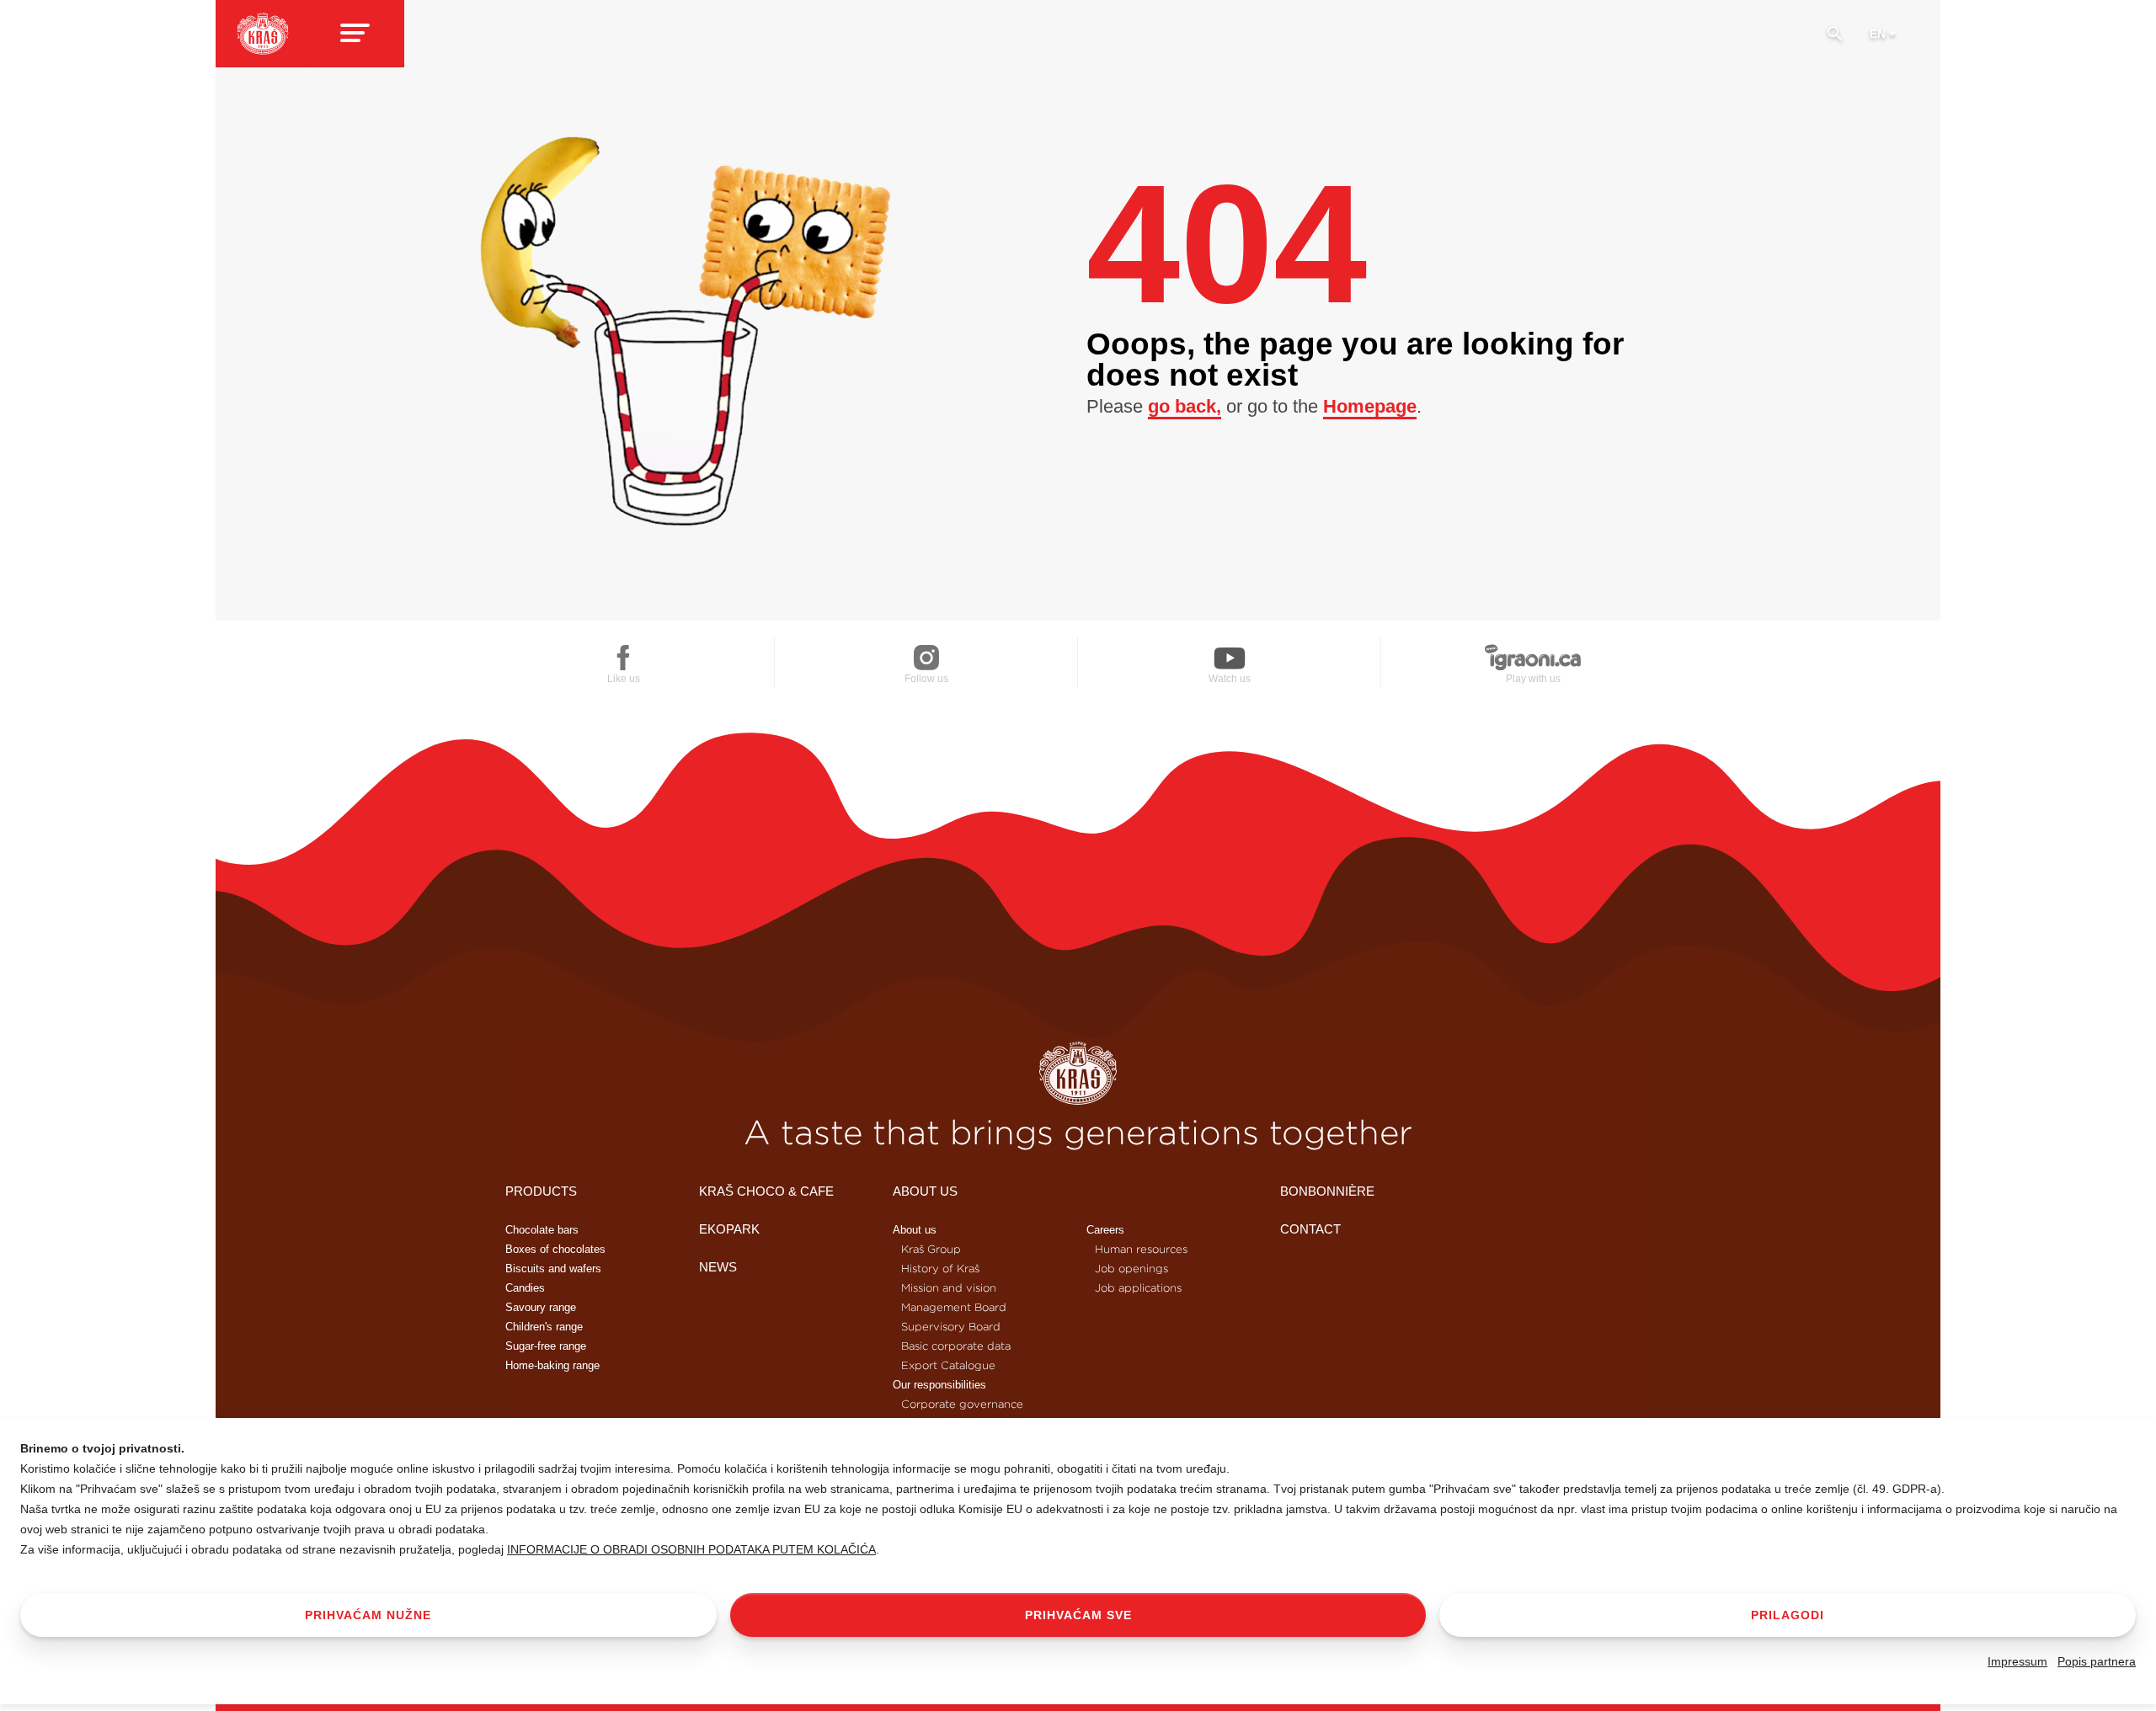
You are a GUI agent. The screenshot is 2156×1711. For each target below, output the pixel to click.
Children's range (544, 1327)
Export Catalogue (948, 1365)
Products (541, 1191)
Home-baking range (552, 1365)
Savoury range (541, 1307)
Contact (1310, 1229)
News (718, 1267)
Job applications (1138, 1288)
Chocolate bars (542, 1230)
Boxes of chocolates (555, 1249)
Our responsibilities (939, 1385)
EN (1878, 34)
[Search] (1835, 40)
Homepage (1370, 406)
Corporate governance (962, 1404)
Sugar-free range (546, 1346)
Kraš (1078, 1073)
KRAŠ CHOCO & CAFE (766, 1191)
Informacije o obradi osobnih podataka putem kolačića (691, 1549)
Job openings (1131, 1269)
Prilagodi (1788, 1615)
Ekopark (729, 1229)
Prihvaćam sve (1078, 1615)
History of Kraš (940, 1269)
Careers (1105, 1230)
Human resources (1141, 1249)
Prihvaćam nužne (368, 1615)
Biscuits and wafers (553, 1269)
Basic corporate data (956, 1346)
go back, (1185, 406)
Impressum (2017, 1661)
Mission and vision (949, 1288)
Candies (525, 1288)
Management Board (954, 1307)
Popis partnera (2097, 1661)
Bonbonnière (1327, 1191)
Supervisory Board (951, 1327)
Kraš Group (931, 1249)
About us (925, 1191)
